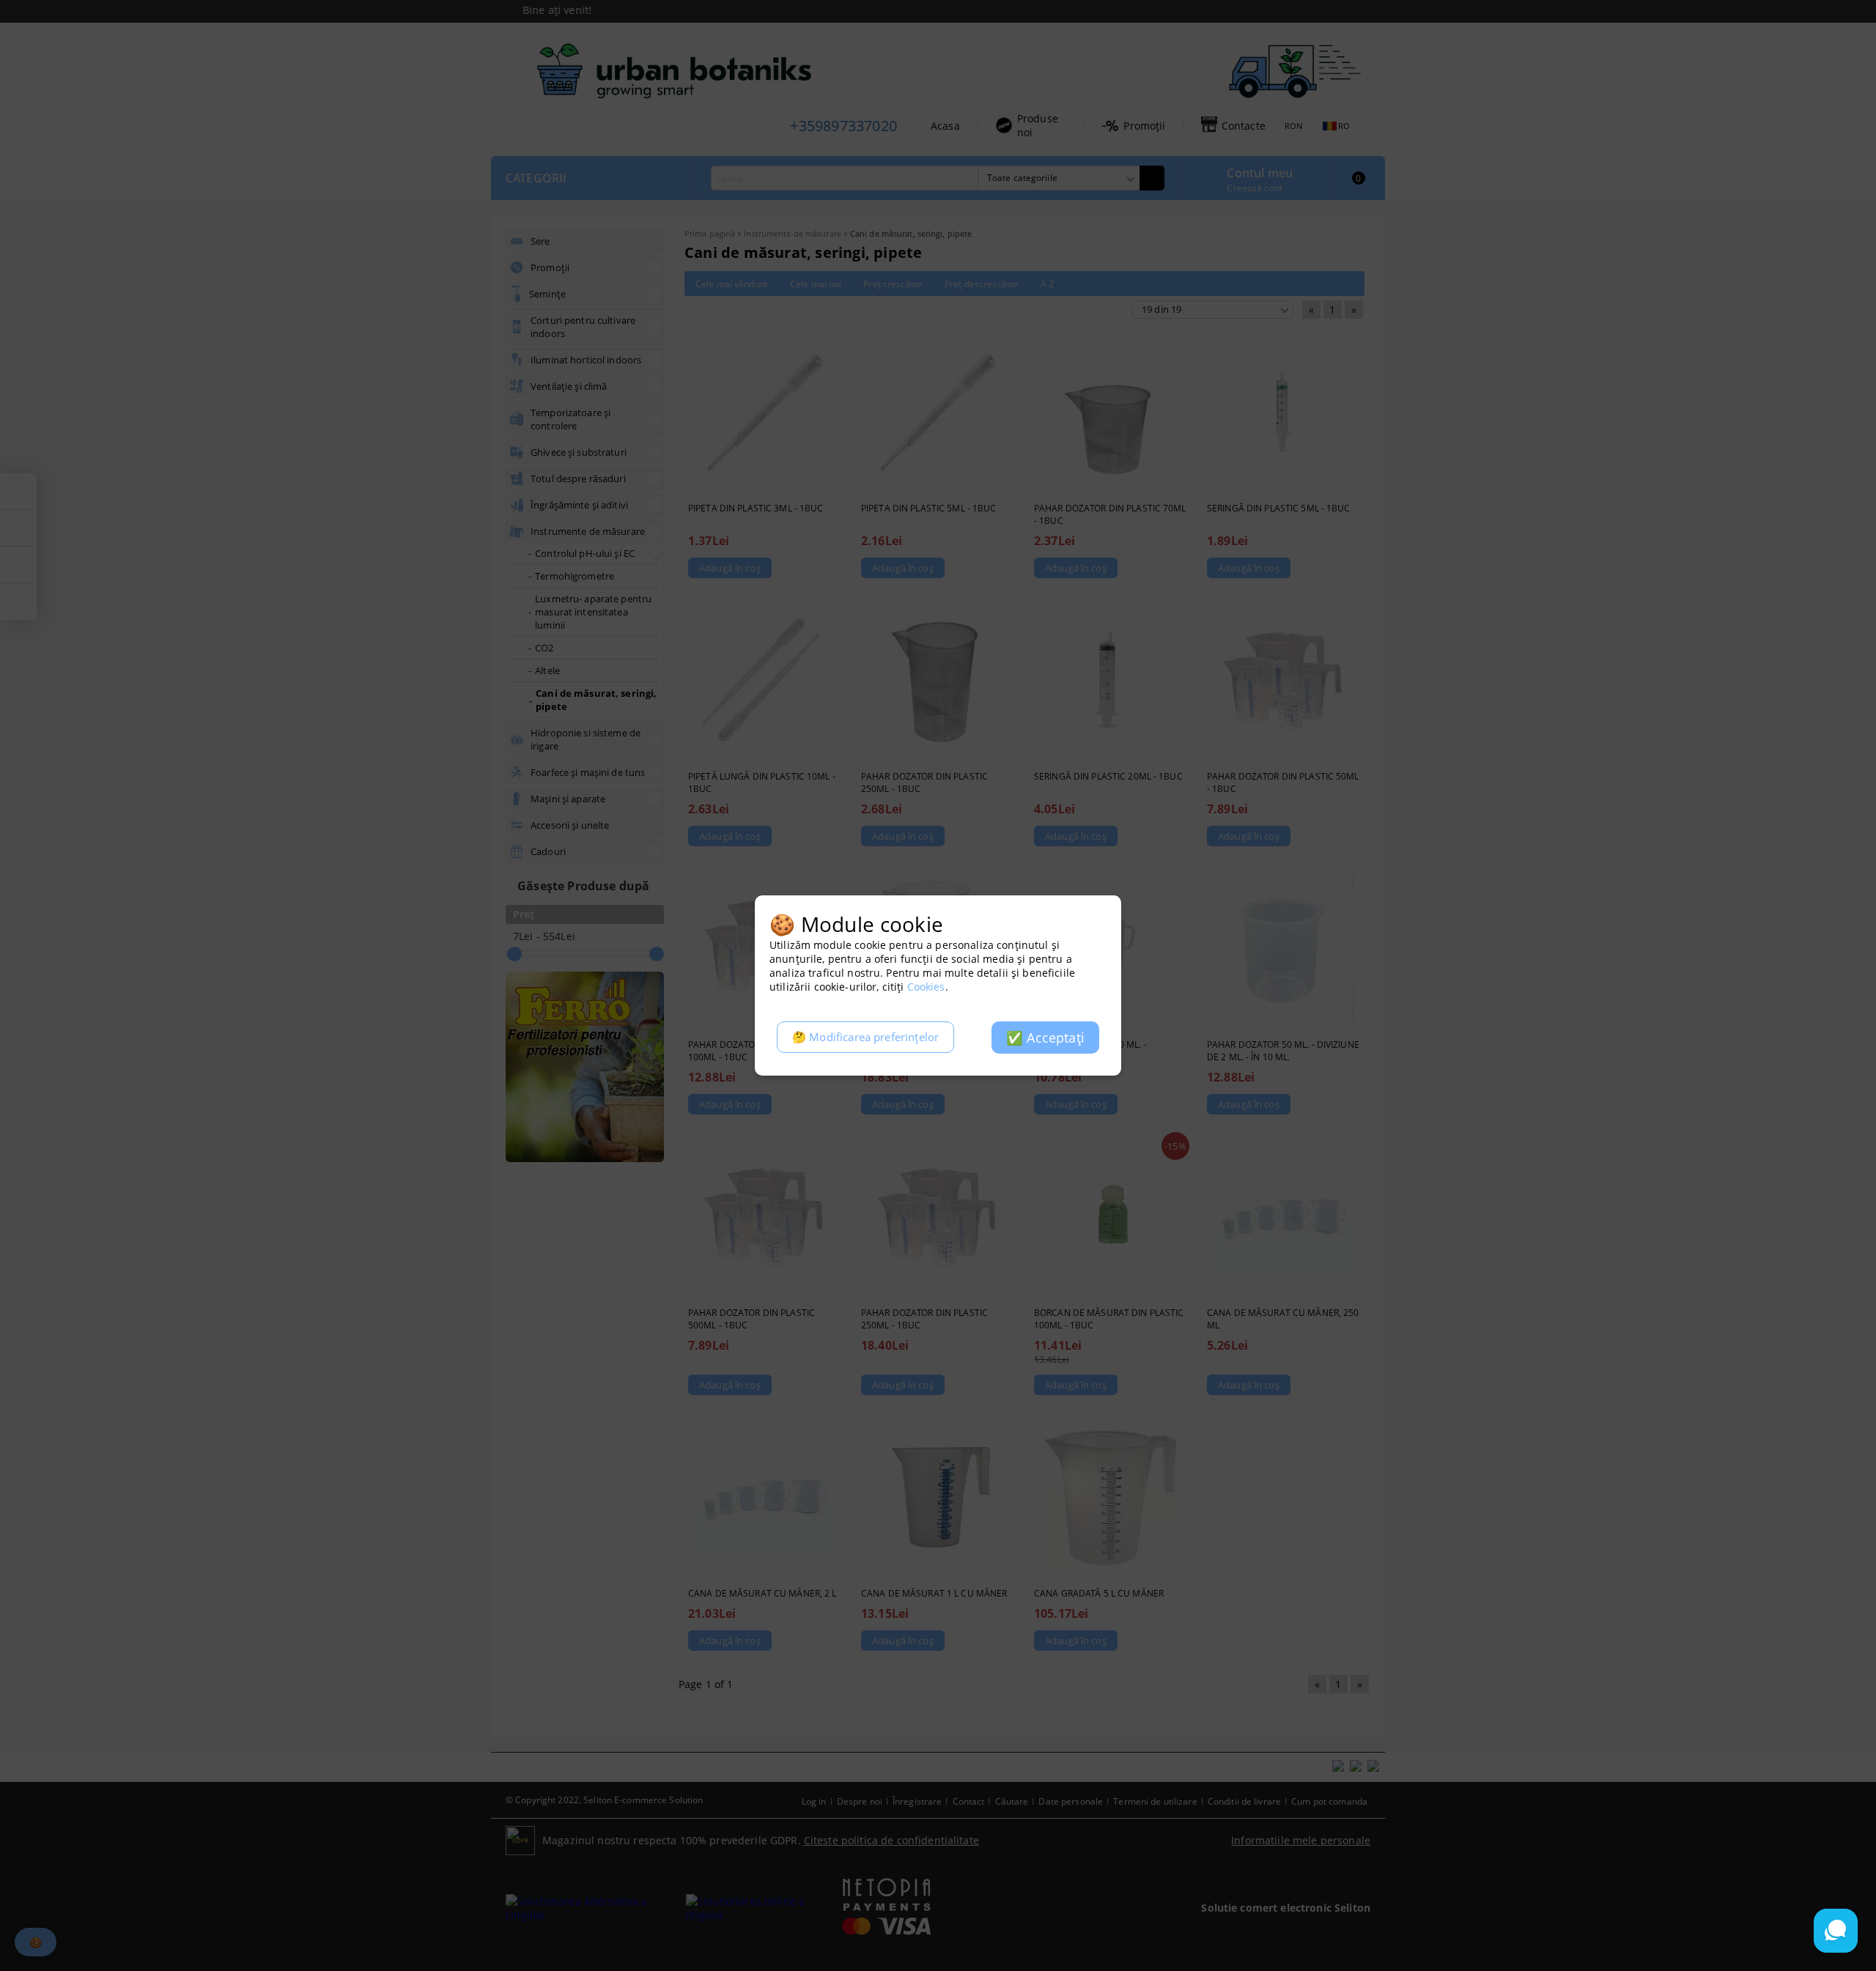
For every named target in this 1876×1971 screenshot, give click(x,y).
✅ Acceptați (1045, 1038)
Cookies (926, 987)
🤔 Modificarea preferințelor (865, 1037)
